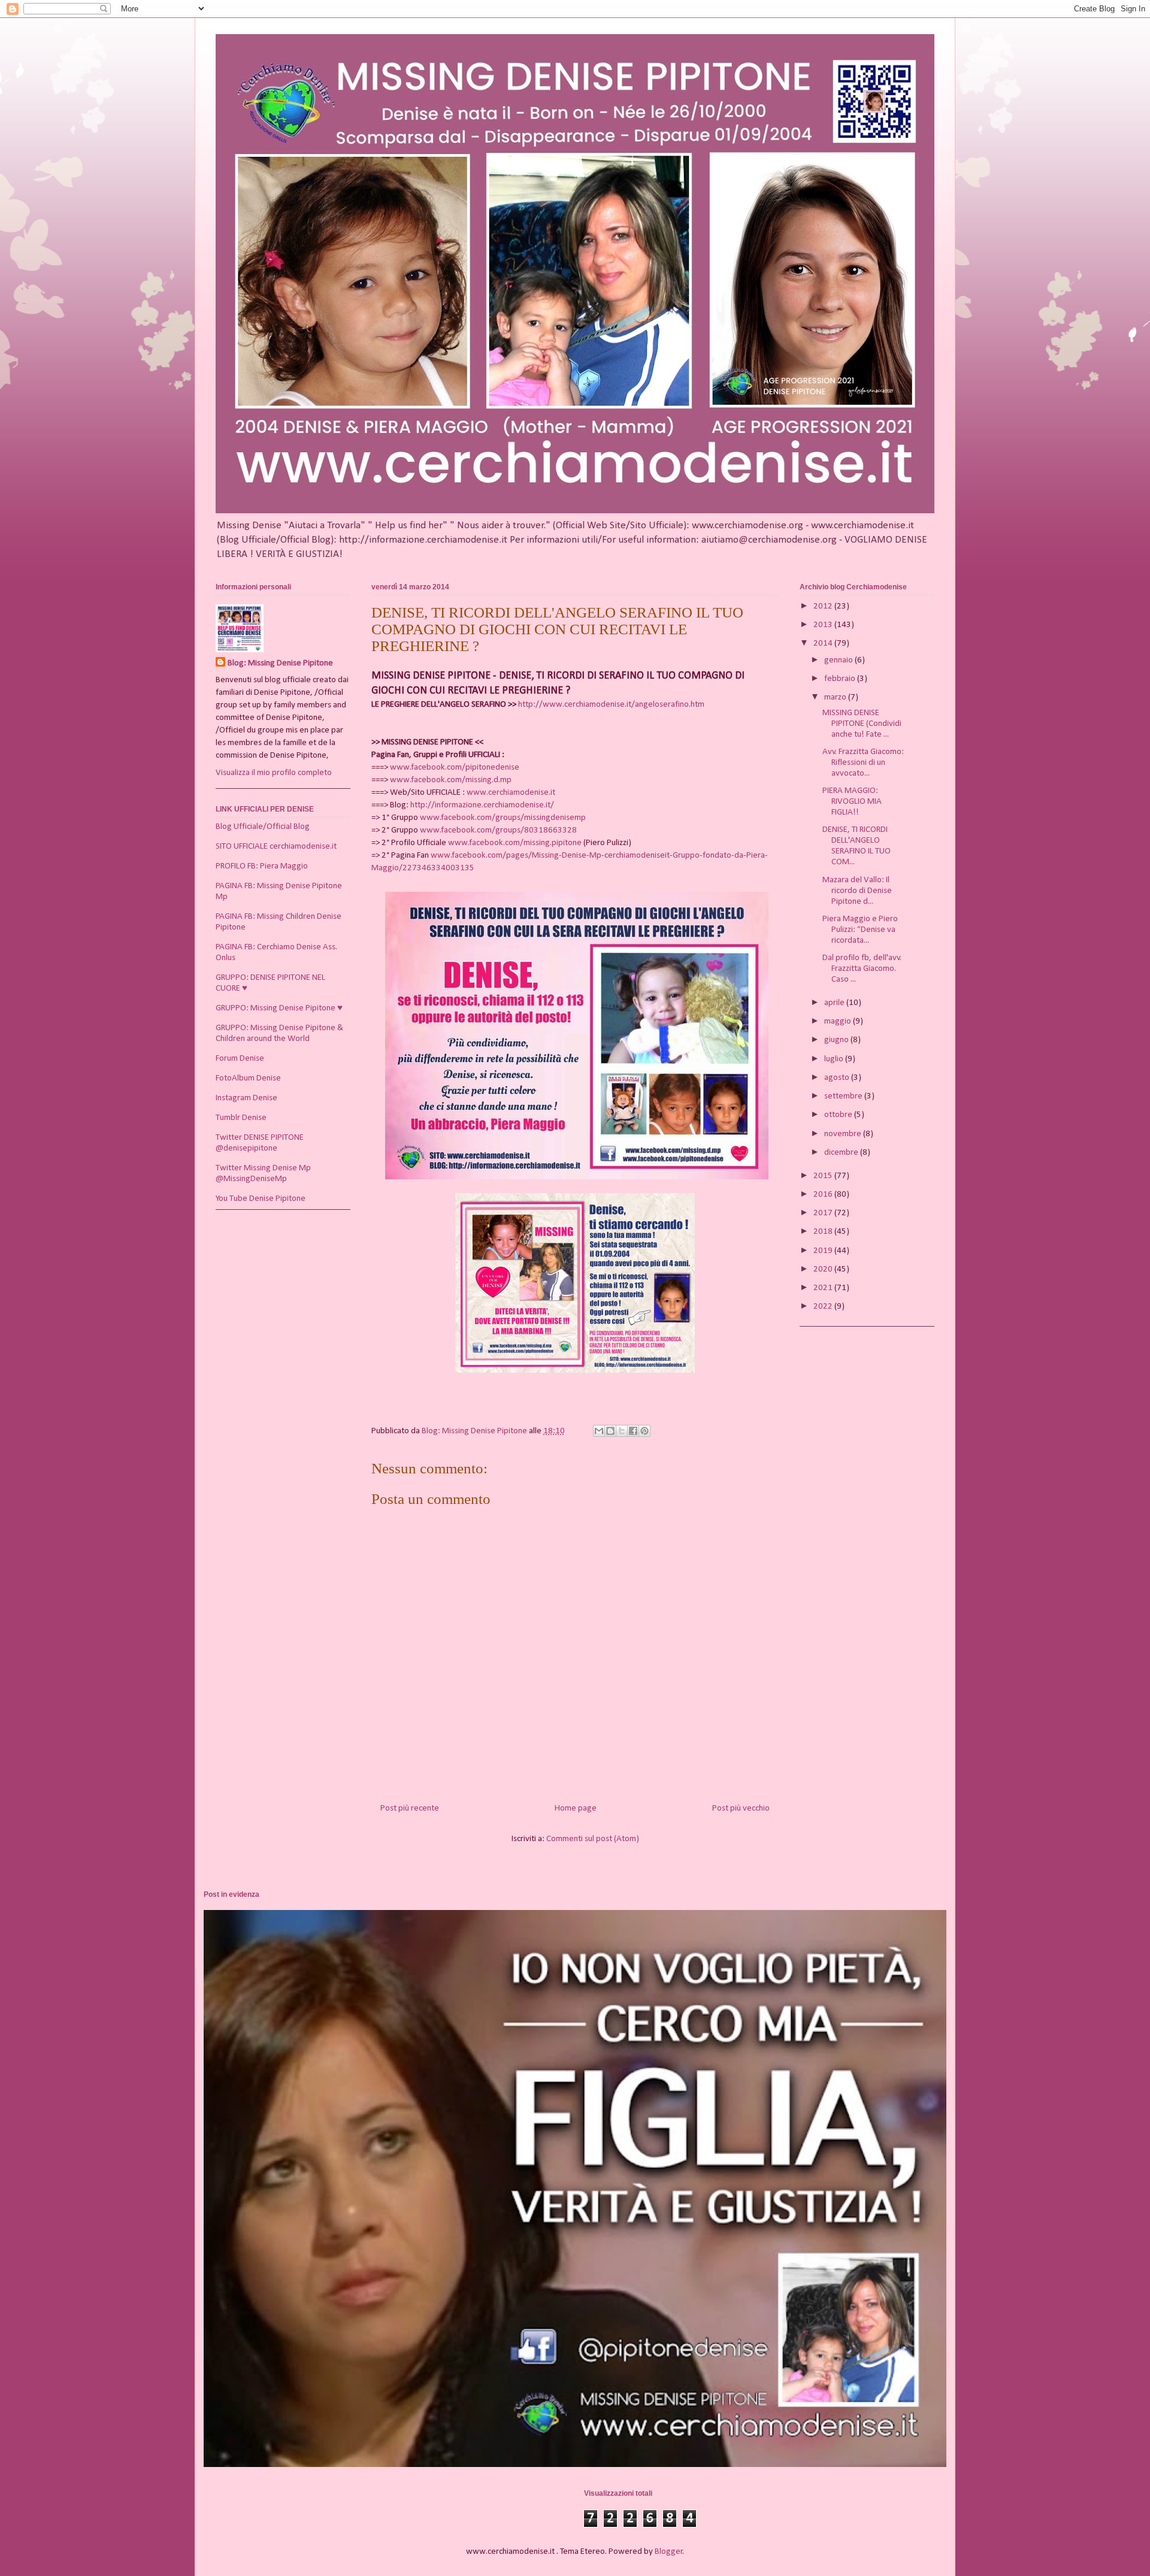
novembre (844, 1134)
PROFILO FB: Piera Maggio (262, 866)
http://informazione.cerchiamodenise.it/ (482, 805)
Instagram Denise (246, 1098)
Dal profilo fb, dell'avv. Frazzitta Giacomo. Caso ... (862, 969)
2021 (824, 1288)
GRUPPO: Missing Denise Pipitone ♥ (279, 1008)
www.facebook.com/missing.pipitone (515, 843)
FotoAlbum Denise (248, 1078)
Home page (576, 1808)
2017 (824, 1213)
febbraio (841, 679)
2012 (824, 606)
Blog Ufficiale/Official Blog (263, 827)
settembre (844, 1096)
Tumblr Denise (241, 1118)
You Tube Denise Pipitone (261, 1199)
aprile (835, 1003)
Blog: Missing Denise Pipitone (280, 663)
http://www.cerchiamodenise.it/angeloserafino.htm (611, 705)
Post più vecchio (741, 1808)
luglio (835, 1059)
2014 (824, 644)
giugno (837, 1040)
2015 (824, 1176)
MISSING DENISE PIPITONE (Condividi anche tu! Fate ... (862, 724)
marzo (836, 697)
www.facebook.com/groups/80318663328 (498, 830)
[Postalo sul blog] (610, 1431)
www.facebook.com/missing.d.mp (451, 780)
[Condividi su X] (622, 1431)
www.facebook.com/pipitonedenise (455, 768)
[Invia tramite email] (599, 1431)
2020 (824, 1269)
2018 (824, 1232)
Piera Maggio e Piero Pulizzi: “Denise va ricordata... (860, 930)
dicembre (842, 1153)
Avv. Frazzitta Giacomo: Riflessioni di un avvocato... (863, 763)
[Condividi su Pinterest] (644, 1431)
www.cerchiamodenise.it (511, 793)
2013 (824, 625)
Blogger (669, 2552)
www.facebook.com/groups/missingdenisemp (503, 818)
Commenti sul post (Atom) (593, 1839)
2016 (824, 1195)
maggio (839, 1021)
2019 (824, 1251)
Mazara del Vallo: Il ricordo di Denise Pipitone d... (857, 891)
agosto (838, 1078)
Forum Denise (240, 1059)
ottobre (839, 1115)
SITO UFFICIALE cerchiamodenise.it (276, 847)
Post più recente (410, 1808)
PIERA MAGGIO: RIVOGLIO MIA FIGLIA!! (852, 802)
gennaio (839, 660)
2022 (824, 1307)
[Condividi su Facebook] (633, 1431)
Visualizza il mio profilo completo (274, 773)
